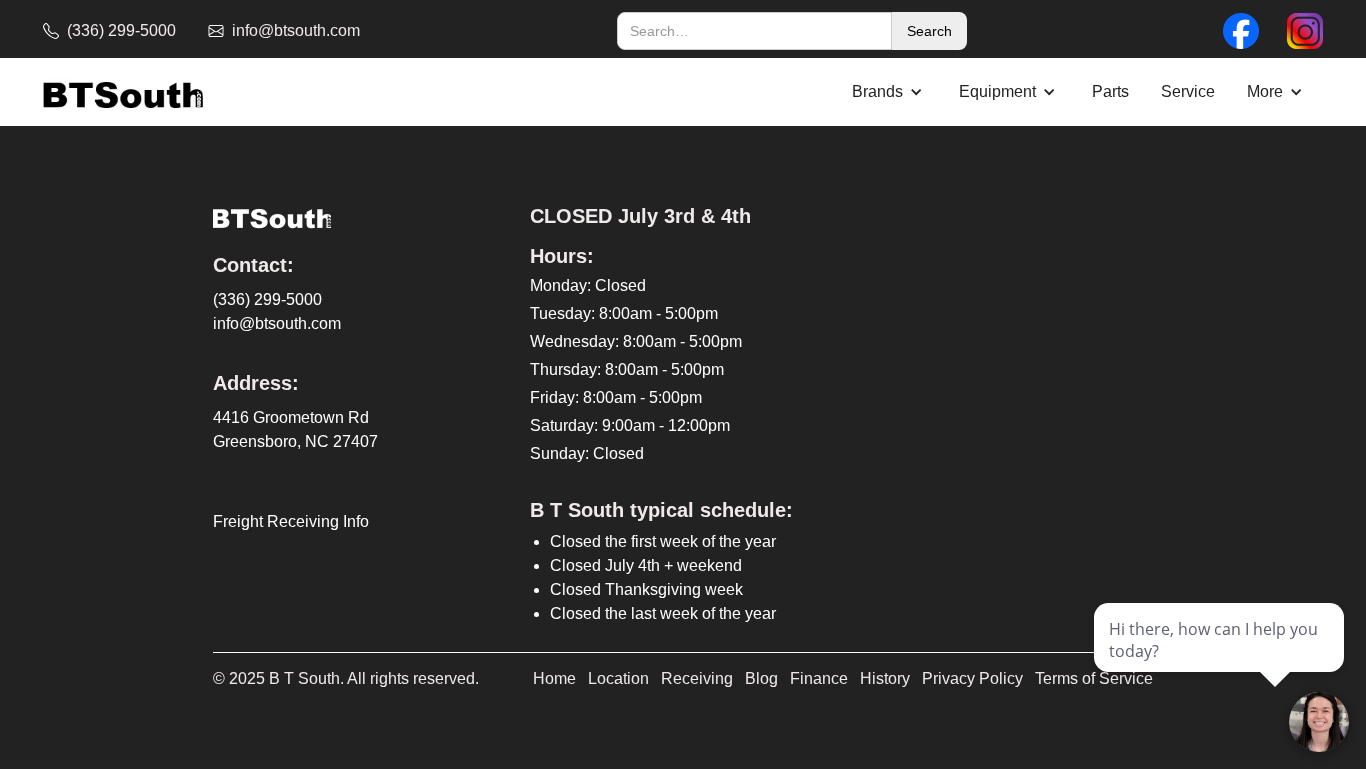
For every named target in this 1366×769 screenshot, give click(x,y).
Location (618, 678)
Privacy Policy (972, 678)
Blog (761, 678)
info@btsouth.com (277, 323)
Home (554, 678)
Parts (1110, 91)
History (885, 678)
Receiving (697, 678)
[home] (123, 92)
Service (1188, 91)
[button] (889, 92)
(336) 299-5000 (267, 299)
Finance (819, 678)
